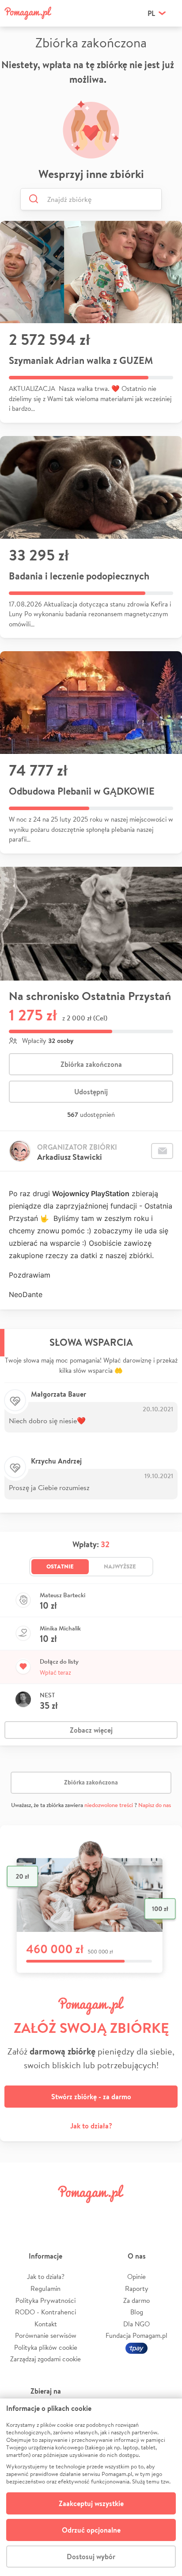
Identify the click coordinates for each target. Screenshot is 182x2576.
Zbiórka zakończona (91, 1064)
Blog (137, 2312)
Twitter (46, 2214)
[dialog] (91, 2487)
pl (151, 13)
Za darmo (136, 2300)
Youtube (165, 2214)
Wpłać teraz (55, 1672)
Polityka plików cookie (46, 2347)
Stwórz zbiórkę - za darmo (91, 2097)
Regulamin (45, 2288)
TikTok (136, 2214)
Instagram (76, 2214)
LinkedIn (106, 2214)
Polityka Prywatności (45, 2300)
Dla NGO (136, 2324)
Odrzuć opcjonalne (91, 2530)
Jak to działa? (91, 2126)
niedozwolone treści (109, 1805)
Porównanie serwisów (46, 2335)
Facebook (17, 2214)
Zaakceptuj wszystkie (91, 2503)
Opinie (136, 2277)
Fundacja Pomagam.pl (136, 2335)
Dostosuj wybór (91, 2557)
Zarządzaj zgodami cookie (45, 2359)
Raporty (137, 2288)
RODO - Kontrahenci (45, 2312)
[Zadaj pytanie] (162, 1151)
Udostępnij (91, 1092)
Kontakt (46, 2324)
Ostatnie (60, 1566)
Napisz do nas (155, 1805)
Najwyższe (120, 1566)
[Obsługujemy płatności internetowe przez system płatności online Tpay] (136, 2347)
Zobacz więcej (91, 1730)
